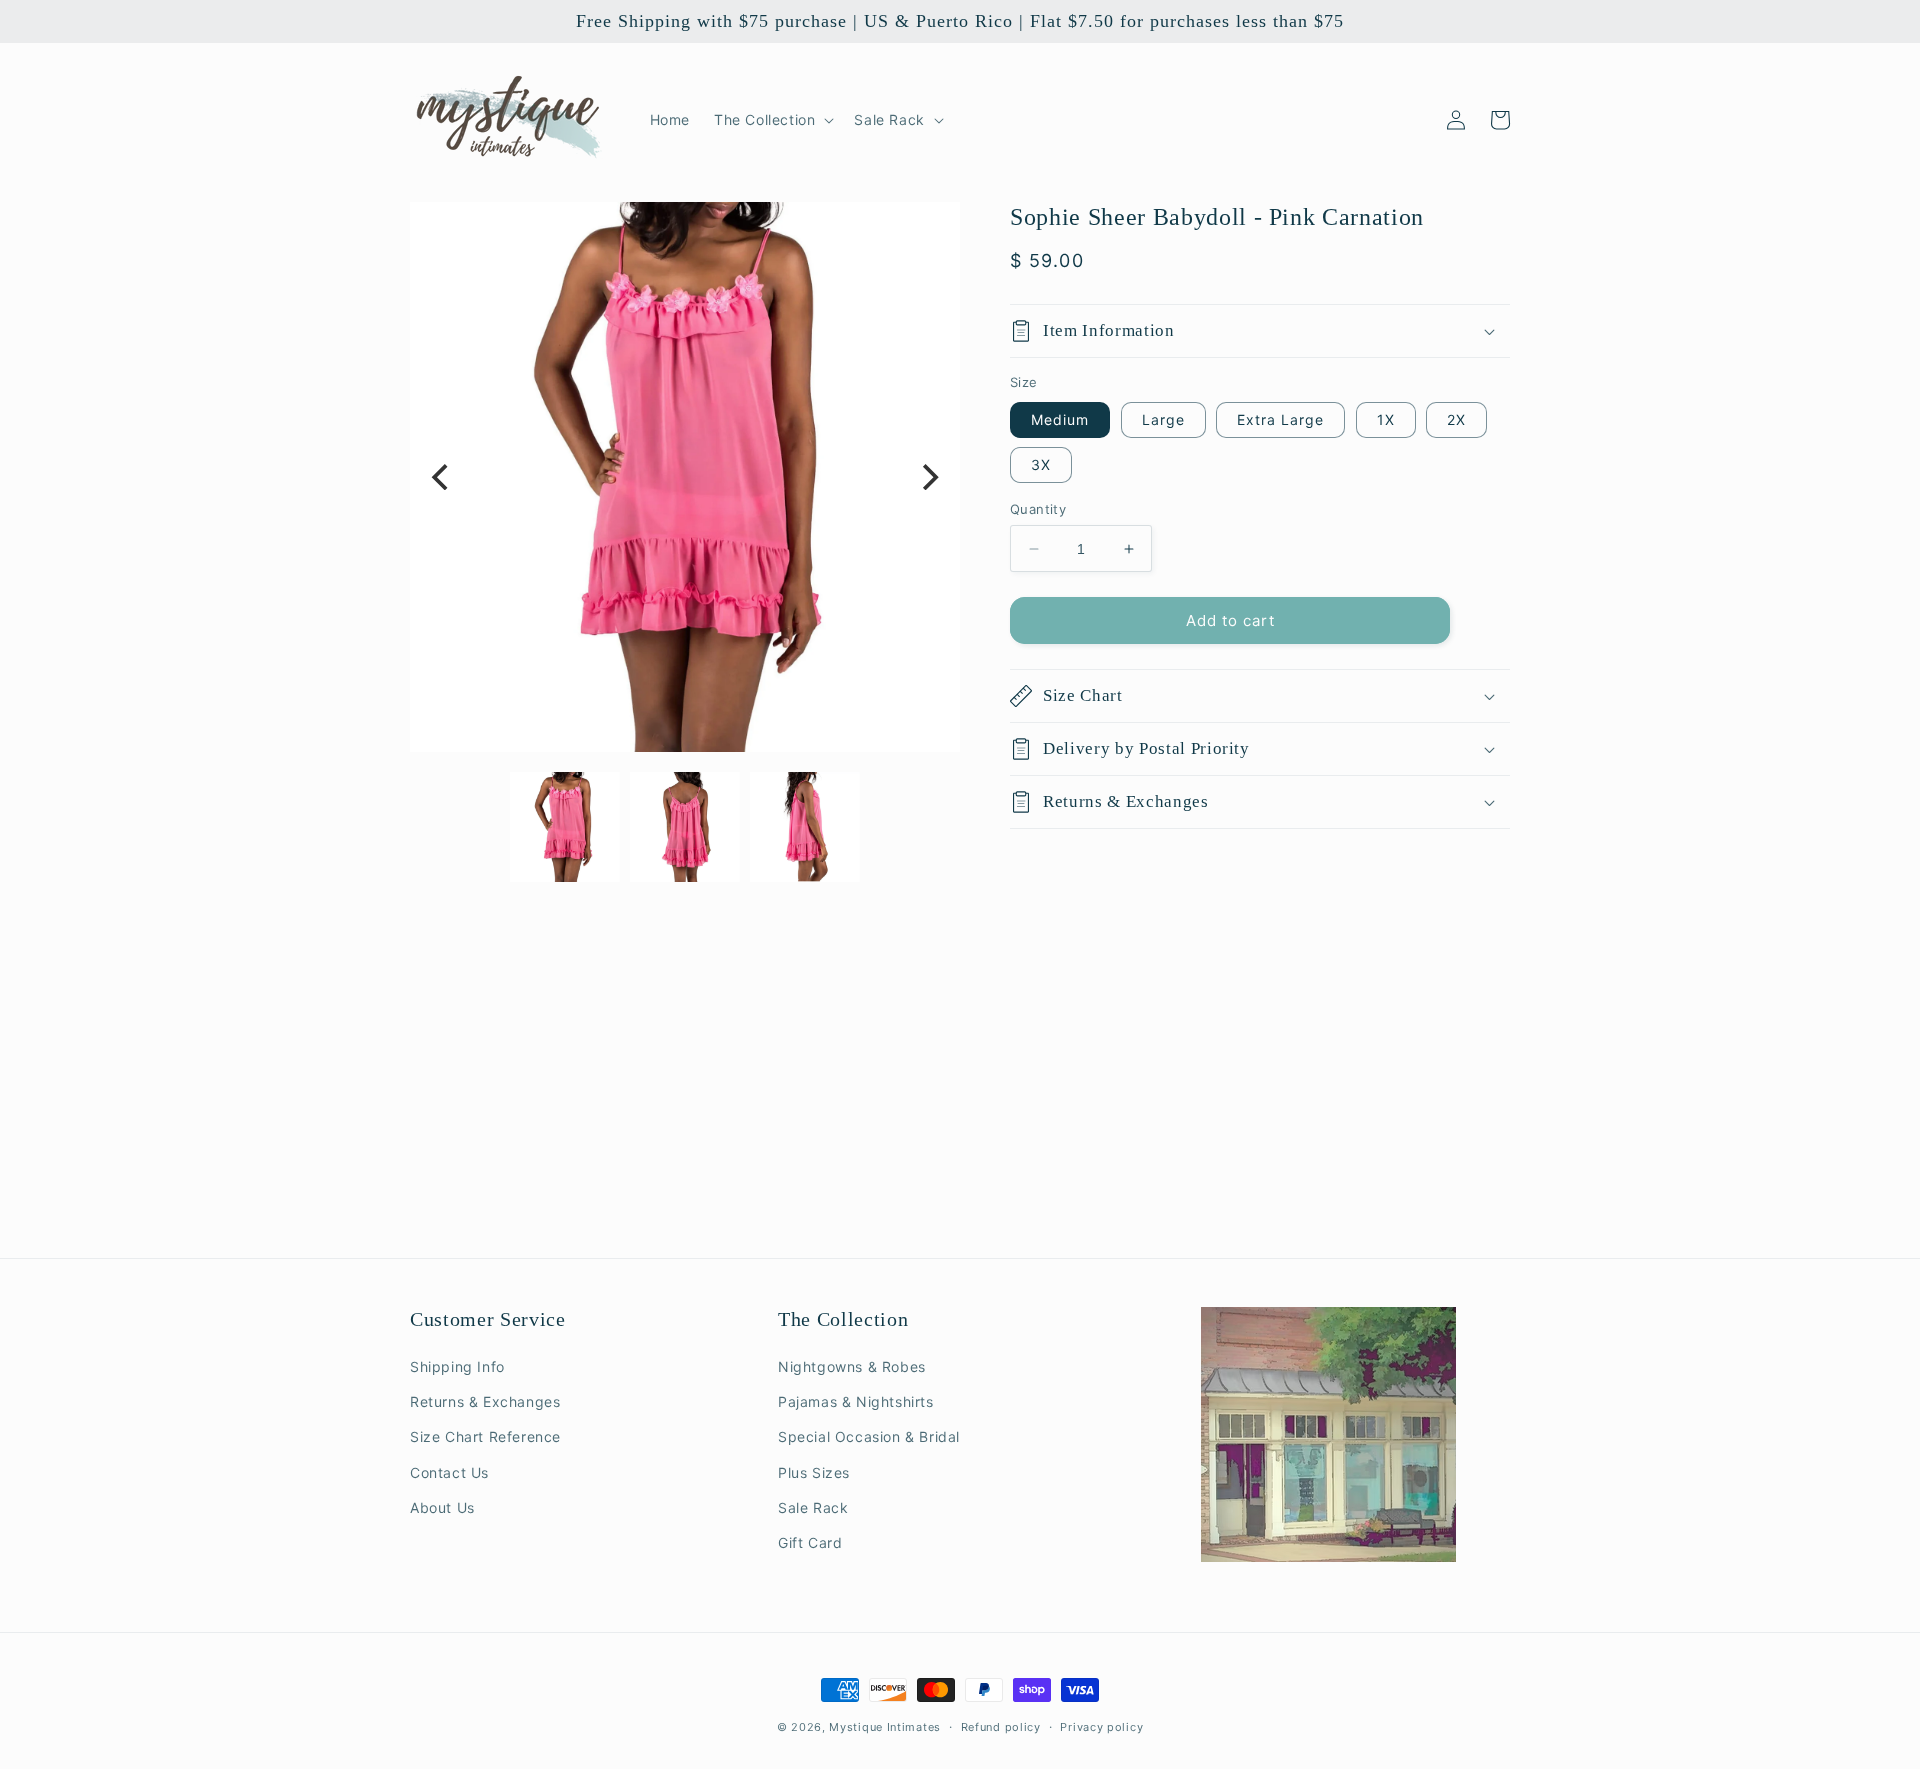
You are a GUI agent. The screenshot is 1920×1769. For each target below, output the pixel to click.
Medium (1060, 419)
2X (1456, 419)
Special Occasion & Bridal (869, 1436)
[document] (685, 477)
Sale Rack (813, 1507)
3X (1041, 464)
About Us (442, 1507)
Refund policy (1001, 1727)
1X (1386, 419)
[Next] (928, 477)
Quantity (1038, 509)
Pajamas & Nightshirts (856, 1401)
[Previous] (442, 477)
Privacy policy (1101, 1727)
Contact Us (449, 1472)
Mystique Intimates (885, 1727)
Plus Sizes (814, 1472)
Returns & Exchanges (485, 1401)
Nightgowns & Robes (852, 1366)
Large (1163, 419)
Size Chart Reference (485, 1436)
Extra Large (1280, 419)
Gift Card (810, 1542)
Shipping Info (457, 1366)
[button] (772, 120)
